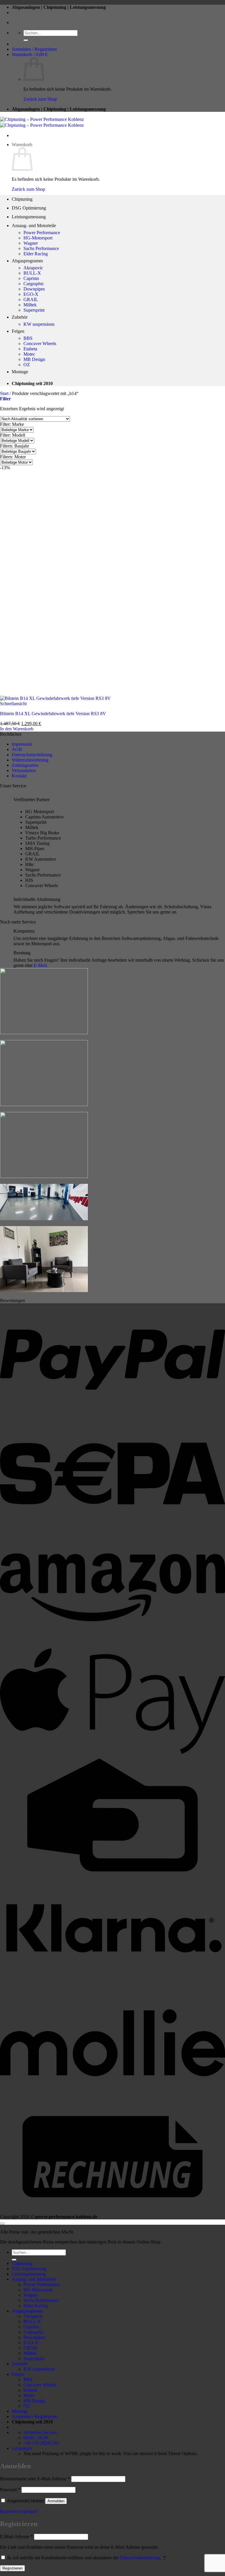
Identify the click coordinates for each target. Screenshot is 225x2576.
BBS (28, 338)
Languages (22, 2448)
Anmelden (56, 2501)
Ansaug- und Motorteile (34, 226)
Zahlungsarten (25, 765)
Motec (29, 354)
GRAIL (31, 299)
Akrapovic (33, 268)
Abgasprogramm (27, 261)
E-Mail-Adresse (16, 2537)
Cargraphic (34, 284)
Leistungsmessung (29, 217)
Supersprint (34, 310)
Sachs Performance (41, 248)
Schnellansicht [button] (13, 704)
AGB (17, 749)
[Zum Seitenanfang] (2, 2224)
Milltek (30, 305)
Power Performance (42, 233)
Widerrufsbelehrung (30, 760)
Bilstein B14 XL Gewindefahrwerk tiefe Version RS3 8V (53, 714)
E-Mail (40, 965)
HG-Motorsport (38, 238)
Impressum (22, 744)
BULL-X (32, 273)
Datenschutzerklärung (32, 755)
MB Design (34, 359)
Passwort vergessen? (19, 2511)
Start (4, 393)
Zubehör (20, 317)
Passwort (10, 2490)
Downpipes (34, 289)
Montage (20, 372)
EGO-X (31, 294)
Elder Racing (36, 254)
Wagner (31, 243)
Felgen (18, 331)
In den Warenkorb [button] (17, 729)
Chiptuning (22, 199)
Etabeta (30, 349)
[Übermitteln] (26, 40)
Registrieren (12, 2568)
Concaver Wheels (40, 343)
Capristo (31, 278)
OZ (27, 365)
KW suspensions (39, 324)
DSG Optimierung (29, 208)
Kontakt (19, 776)
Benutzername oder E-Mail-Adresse (35, 2479)
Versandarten (24, 770)
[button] (34, 49)
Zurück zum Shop (40, 99)
